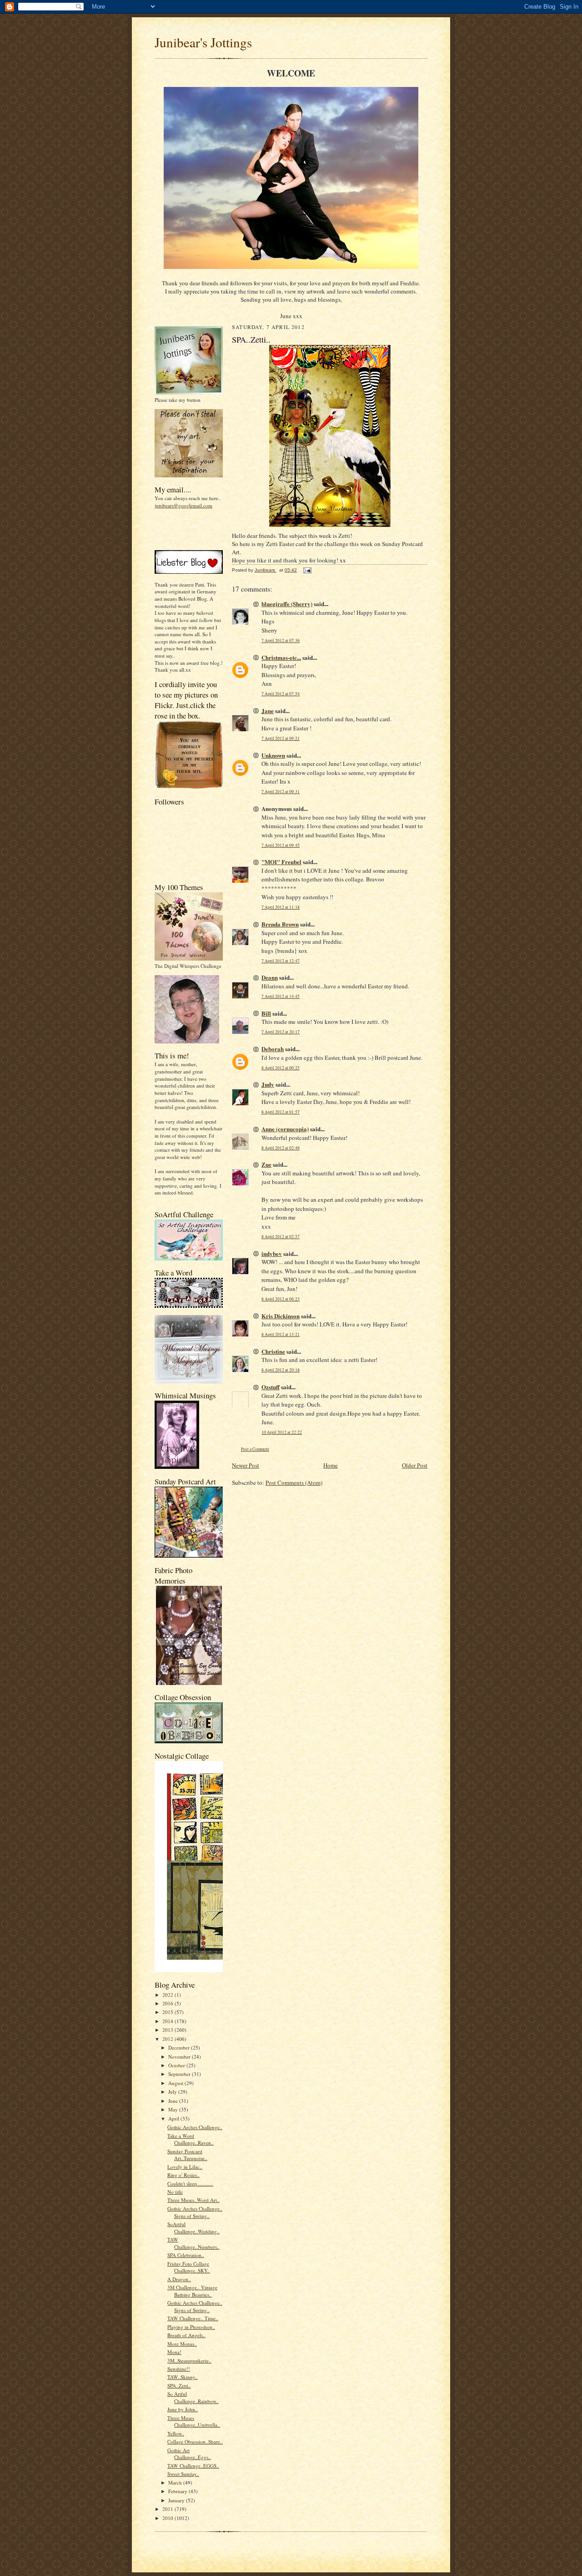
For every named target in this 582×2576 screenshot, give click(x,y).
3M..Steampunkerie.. (189, 2361)
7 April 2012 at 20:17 (281, 1032)
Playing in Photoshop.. (191, 2327)
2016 (168, 2003)
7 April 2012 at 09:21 (281, 738)
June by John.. (183, 2409)
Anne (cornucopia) (285, 1129)
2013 (168, 2030)
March (176, 2482)
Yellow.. (176, 2433)
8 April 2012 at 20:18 (281, 1370)
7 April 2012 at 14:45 (281, 996)
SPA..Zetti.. (179, 2386)
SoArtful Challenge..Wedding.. (193, 2228)
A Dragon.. (179, 2279)
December (180, 2047)
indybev (272, 1253)
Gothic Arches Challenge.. (195, 2127)
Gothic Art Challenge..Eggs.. (189, 2454)
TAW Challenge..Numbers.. (193, 2243)
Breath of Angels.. (186, 2335)
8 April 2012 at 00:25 (281, 1068)
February (178, 2491)
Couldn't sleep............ (190, 2184)
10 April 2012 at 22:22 (282, 1432)
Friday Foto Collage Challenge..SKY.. (189, 2267)
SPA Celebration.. (186, 2255)
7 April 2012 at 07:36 (281, 640)
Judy (268, 1084)
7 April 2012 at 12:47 (281, 961)
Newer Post (246, 1465)
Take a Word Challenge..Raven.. (191, 2139)
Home (331, 1465)
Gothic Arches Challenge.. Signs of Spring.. (195, 2212)
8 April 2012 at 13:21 (281, 1334)
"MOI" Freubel (281, 862)
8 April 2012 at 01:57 (281, 1112)
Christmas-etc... (281, 657)
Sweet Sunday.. (183, 2474)
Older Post (415, 1465)
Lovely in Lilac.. (185, 2167)
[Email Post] (307, 570)
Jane (268, 711)
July (173, 2092)
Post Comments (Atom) (294, 1483)
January (177, 2500)
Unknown (273, 755)
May (174, 2109)
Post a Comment (255, 1449)
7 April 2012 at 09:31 (281, 792)
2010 (168, 2518)
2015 (168, 2012)
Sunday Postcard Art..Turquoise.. (187, 2155)
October (177, 2065)
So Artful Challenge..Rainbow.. (193, 2397)
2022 (168, 1995)
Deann (270, 977)
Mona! (174, 2352)
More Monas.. (182, 2344)
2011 (168, 2509)
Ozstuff (271, 1387)
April (174, 2118)
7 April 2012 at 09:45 (281, 845)
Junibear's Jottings (203, 42)
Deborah (273, 1049)
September (180, 2074)
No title (175, 2192)
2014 (168, 2021)
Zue (266, 1164)
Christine (273, 1351)
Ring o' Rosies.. (183, 2175)
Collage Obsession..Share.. (195, 2442)
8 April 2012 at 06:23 (281, 1299)
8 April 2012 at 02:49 (281, 1148)
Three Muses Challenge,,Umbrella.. (194, 2422)
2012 (168, 2039)
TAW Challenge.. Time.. (193, 2318)
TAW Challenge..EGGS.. (193, 2466)
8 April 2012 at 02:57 (281, 1237)
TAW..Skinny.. (183, 2377)
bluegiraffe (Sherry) (287, 604)
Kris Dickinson (281, 1316)
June (174, 2101)
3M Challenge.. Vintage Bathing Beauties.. (192, 2291)
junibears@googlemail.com (183, 505)
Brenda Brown (280, 924)
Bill (266, 1013)
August (176, 2083)
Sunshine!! (179, 2369)
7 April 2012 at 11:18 (281, 907)
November (180, 2057)
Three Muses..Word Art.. (193, 2200)
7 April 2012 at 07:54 (281, 694)
